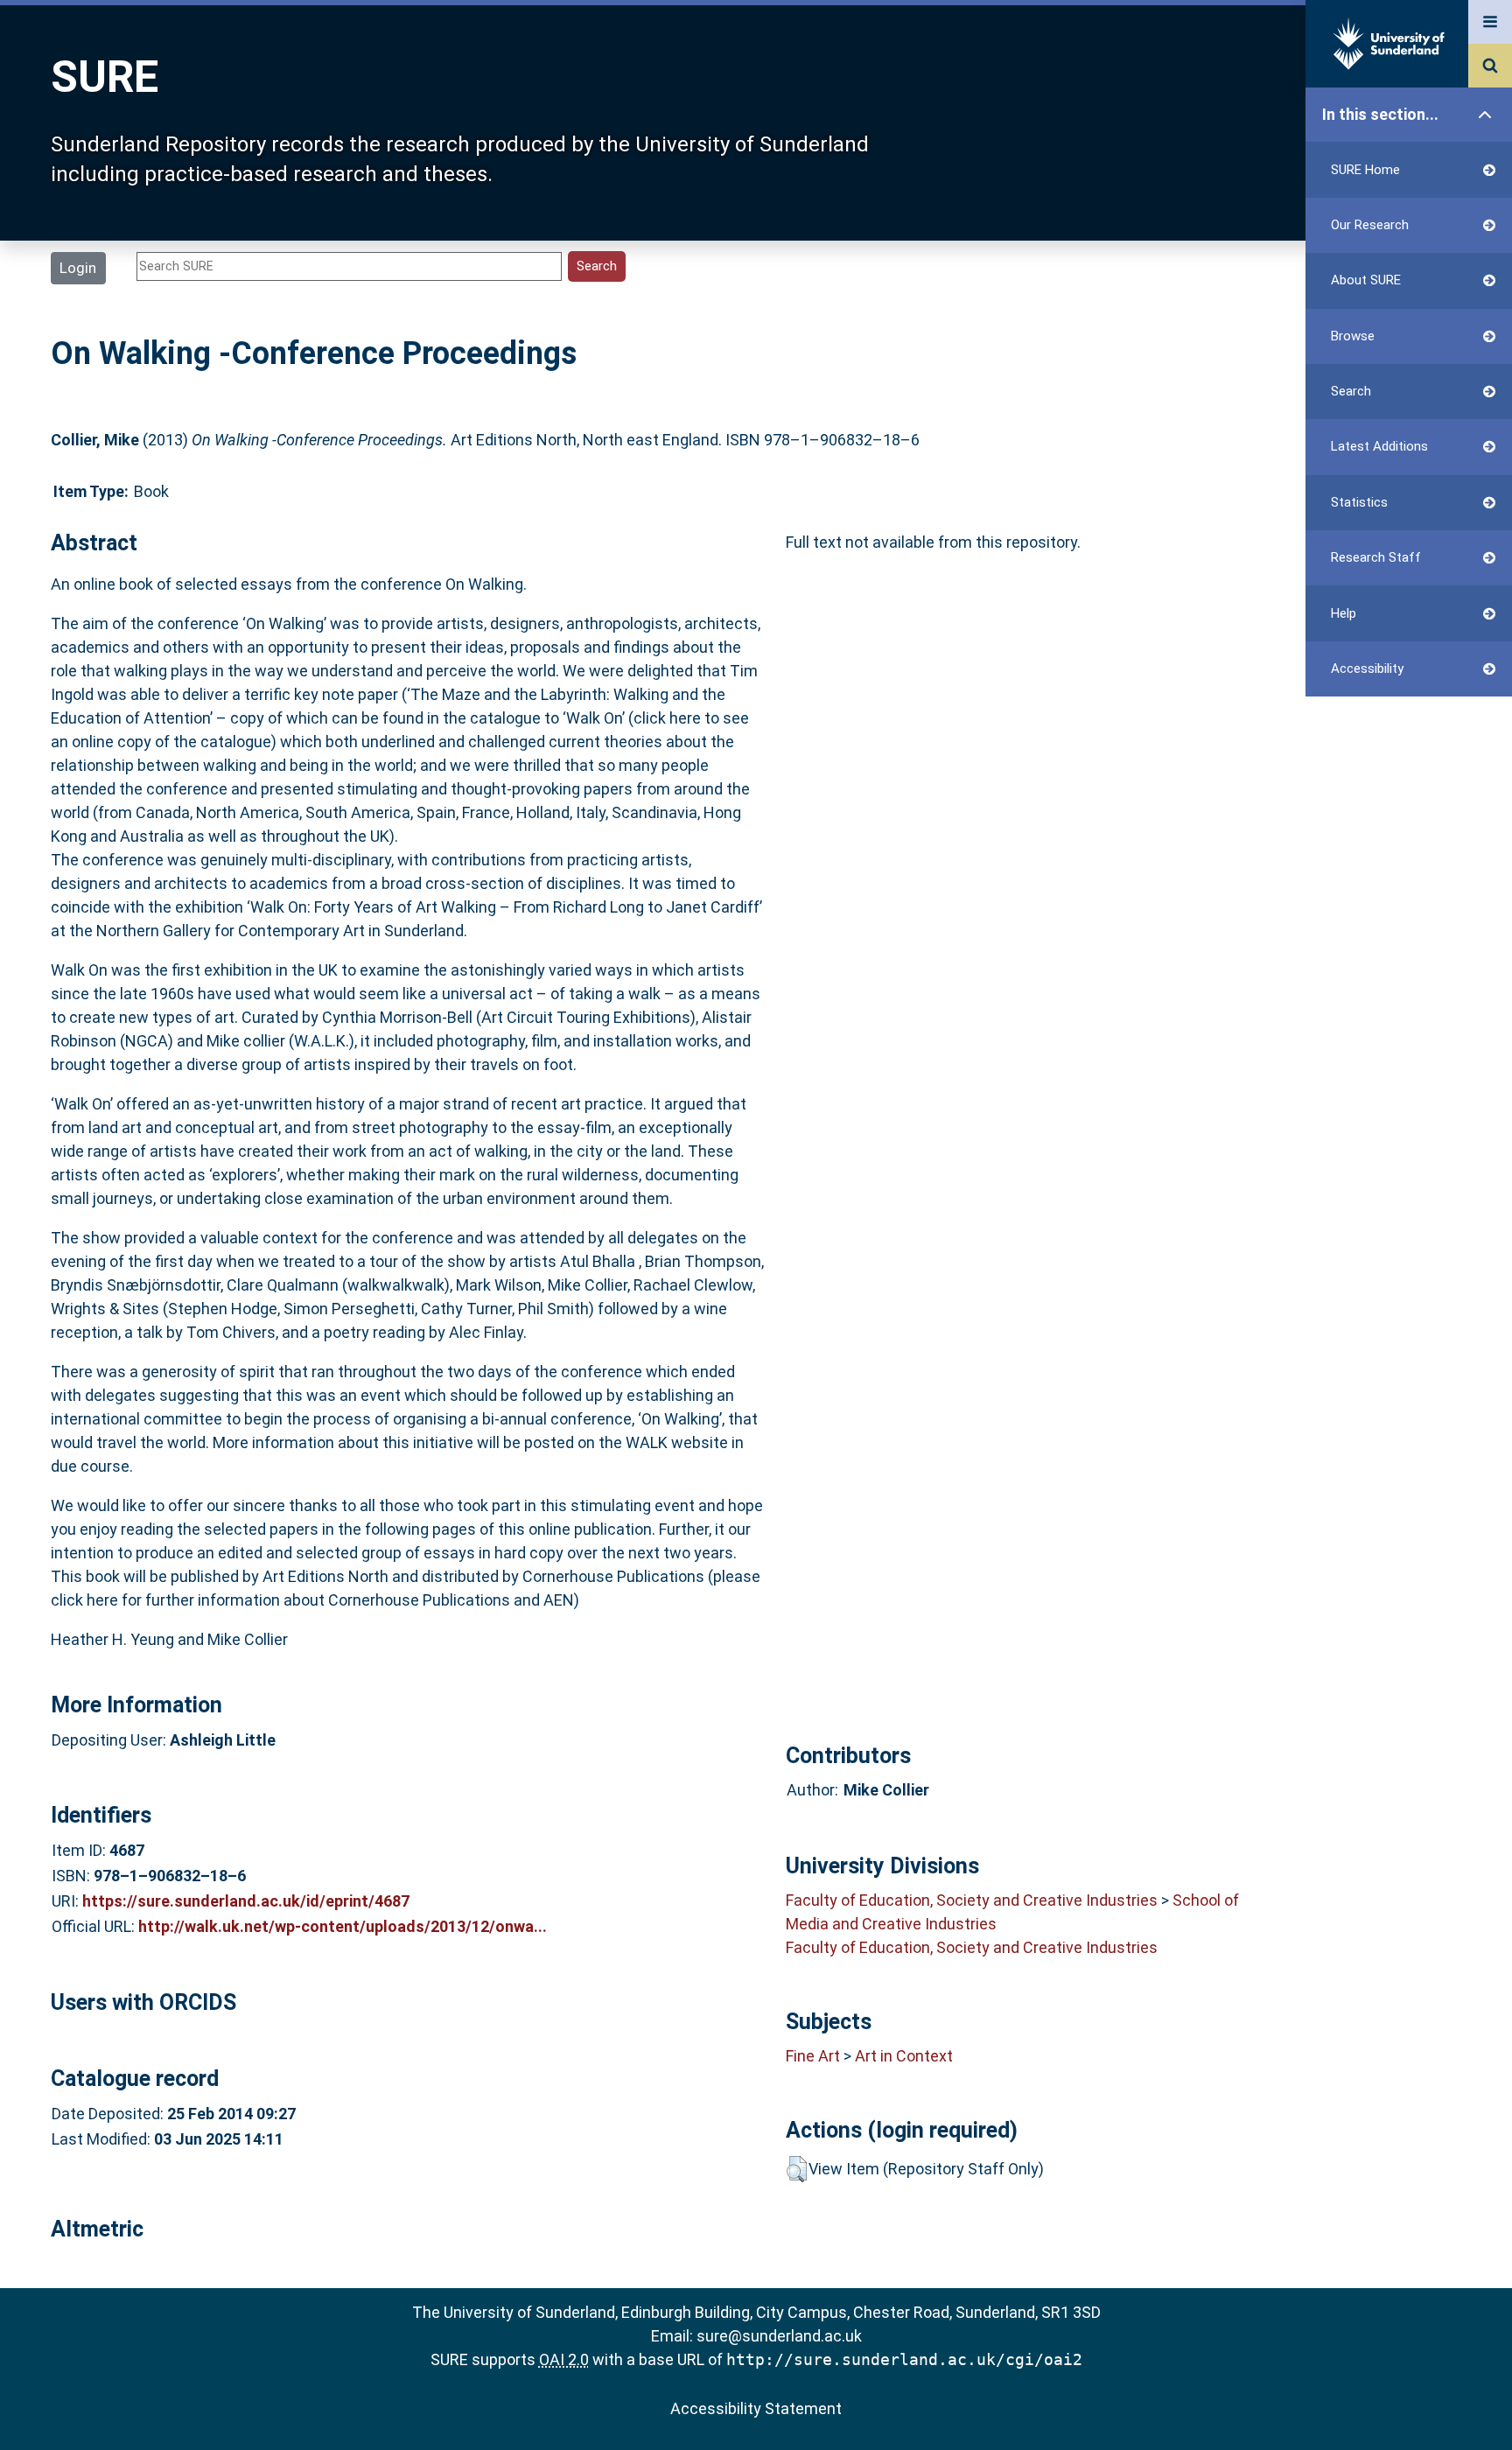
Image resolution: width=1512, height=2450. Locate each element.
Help (1344, 613)
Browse (1353, 336)
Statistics (1359, 502)
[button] (797, 2169)
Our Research (1370, 225)
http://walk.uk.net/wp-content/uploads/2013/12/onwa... (343, 1926)
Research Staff (1376, 557)
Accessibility (1367, 668)
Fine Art (813, 2056)
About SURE (1366, 280)
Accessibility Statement (756, 2408)
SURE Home (1365, 170)
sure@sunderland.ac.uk (779, 2336)
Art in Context (904, 2056)
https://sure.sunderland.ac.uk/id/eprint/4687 (246, 1901)
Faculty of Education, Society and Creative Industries (972, 1900)
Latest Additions (1379, 446)
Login (78, 268)
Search (1351, 391)
